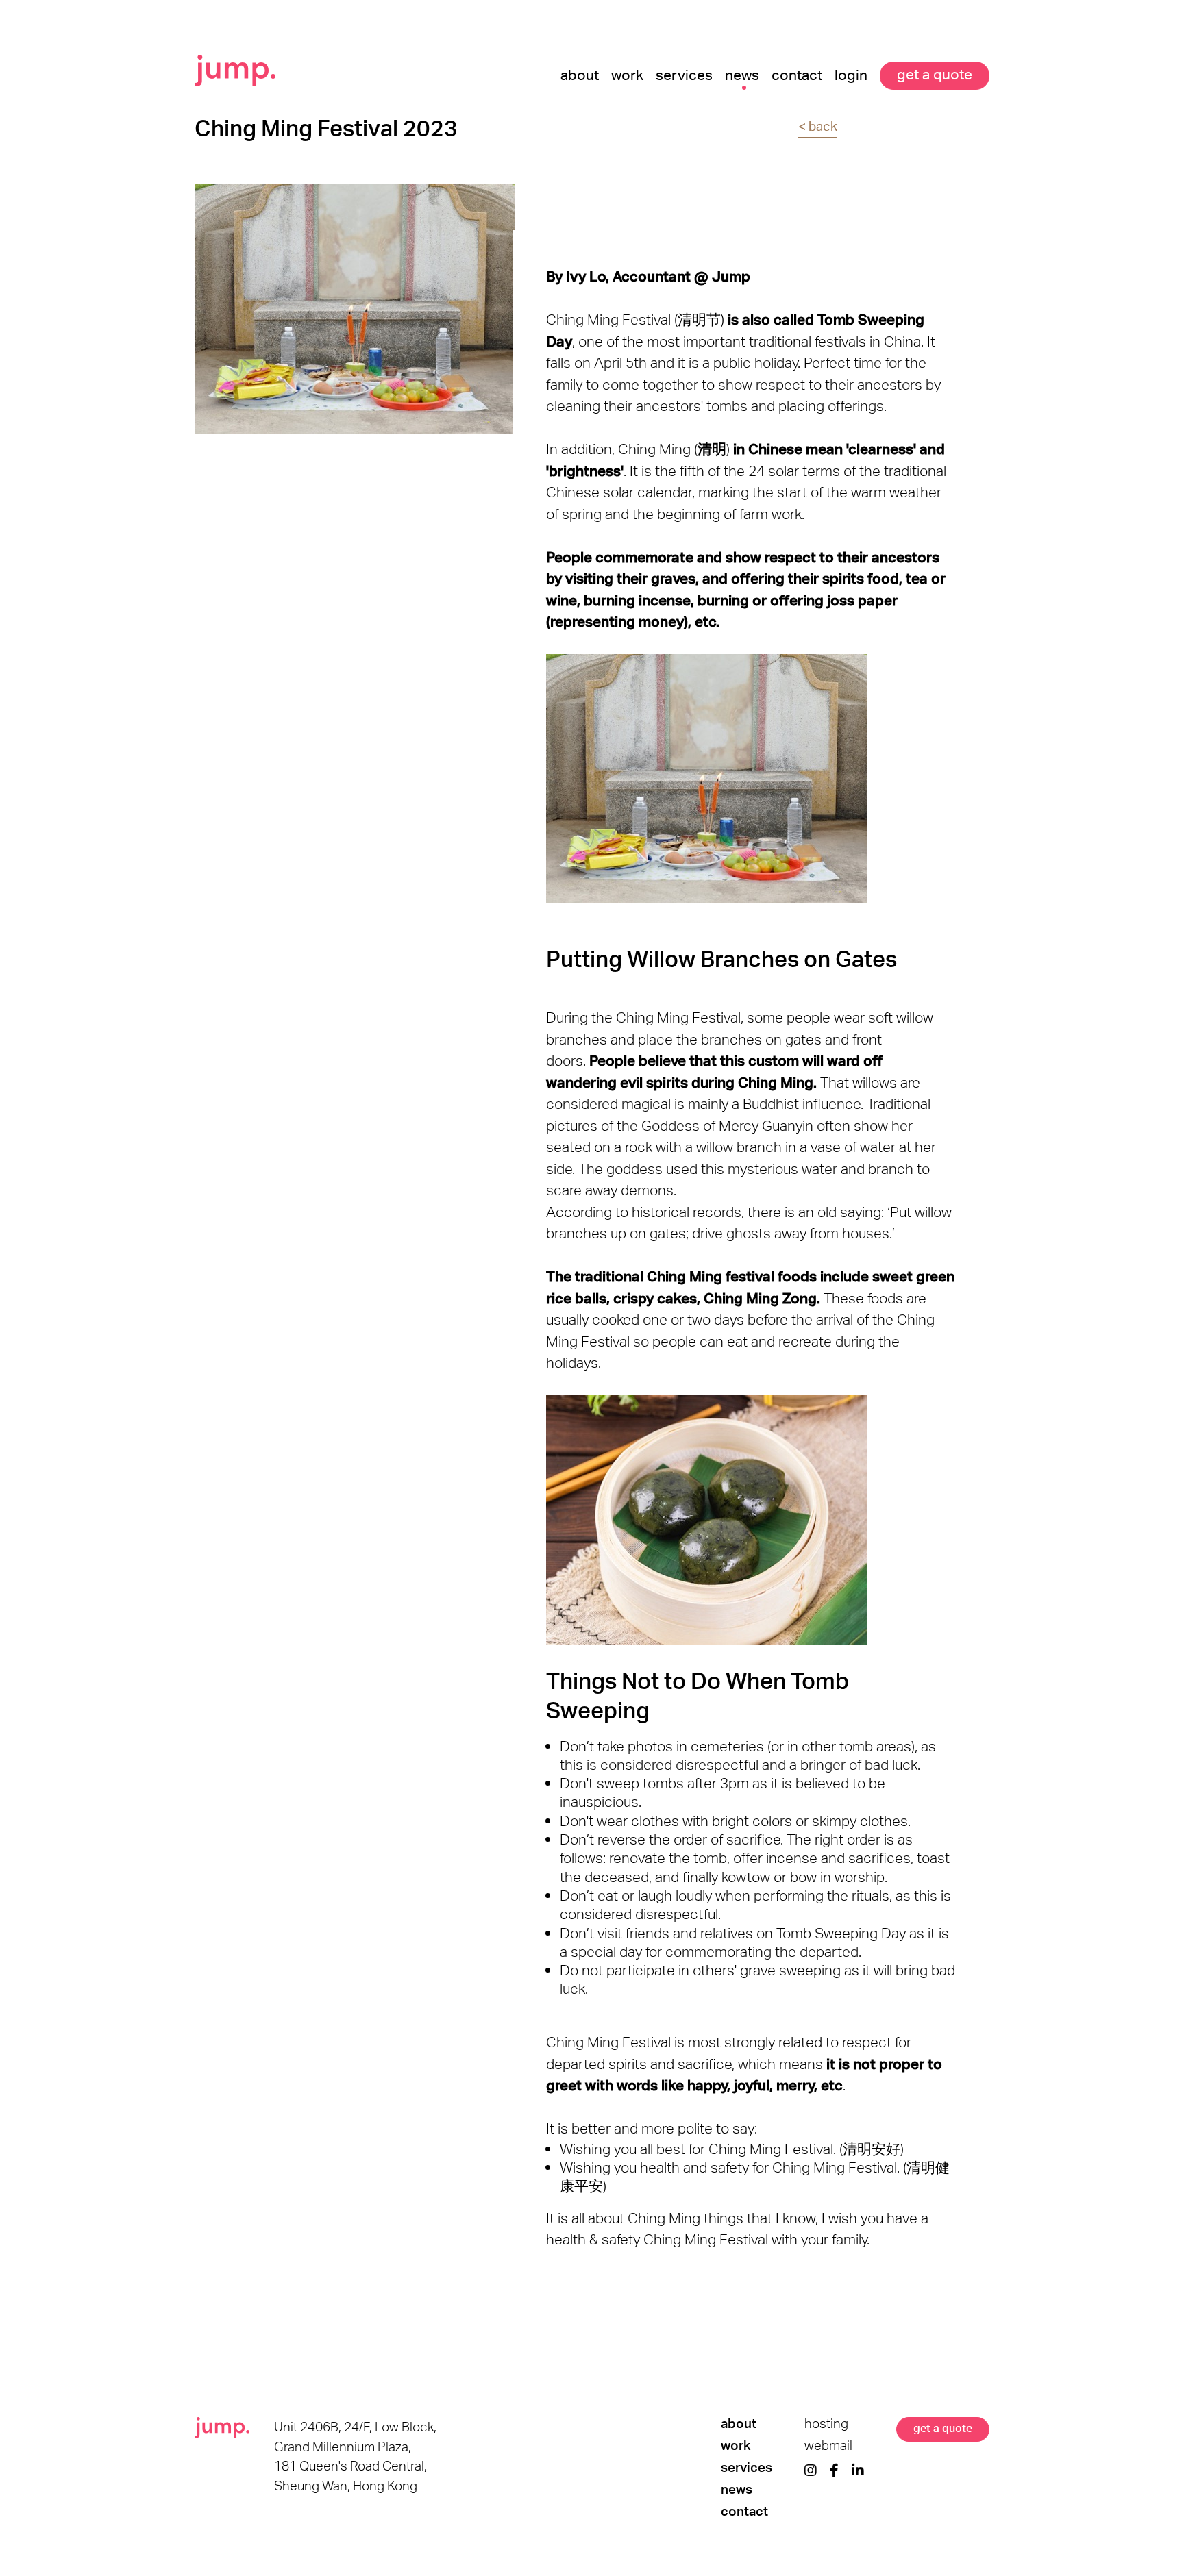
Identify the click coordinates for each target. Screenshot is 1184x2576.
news (737, 2490)
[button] (684, 72)
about (739, 2424)
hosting (826, 2424)
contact (744, 2512)
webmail (828, 2446)
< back (818, 126)
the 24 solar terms (782, 471)
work (736, 2446)
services (747, 2468)
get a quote (943, 2428)
